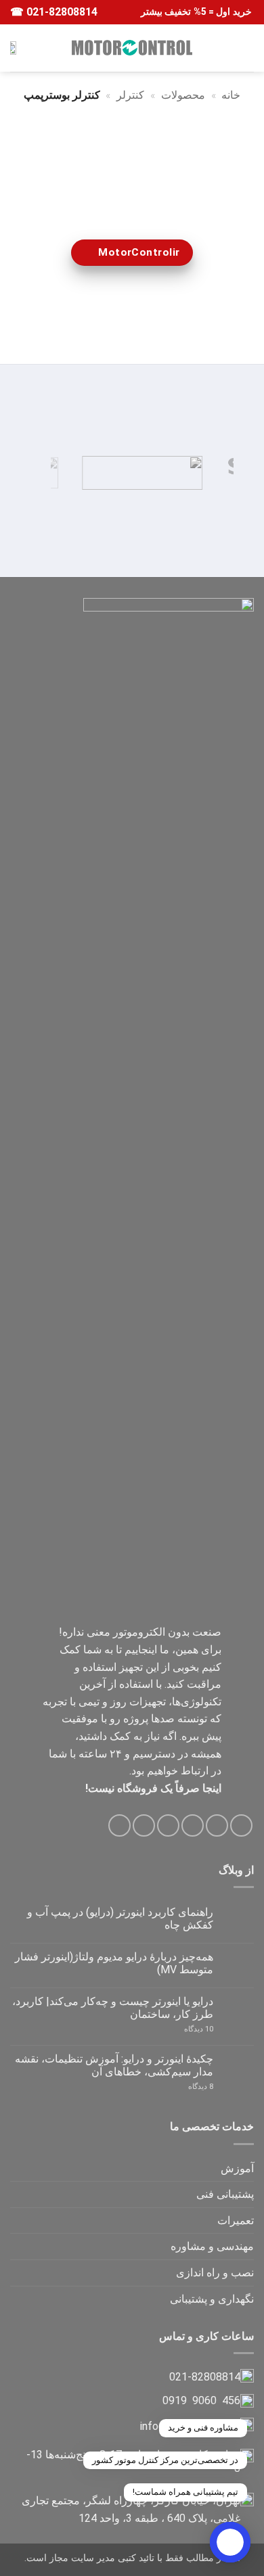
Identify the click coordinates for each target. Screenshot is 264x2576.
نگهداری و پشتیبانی (212, 2299)
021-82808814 (61, 12)
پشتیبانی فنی (225, 2194)
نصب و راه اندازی (215, 2273)
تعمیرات (236, 2221)
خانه (231, 95)
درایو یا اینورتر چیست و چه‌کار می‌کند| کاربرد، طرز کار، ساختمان (113, 2008)
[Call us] (144, 1825)
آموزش (237, 2168)
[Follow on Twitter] (193, 1825)
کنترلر (130, 95)
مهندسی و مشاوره (212, 2246)
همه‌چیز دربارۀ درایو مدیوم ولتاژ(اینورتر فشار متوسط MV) (114, 1963)
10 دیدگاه (186, 2029)
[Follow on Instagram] (217, 1825)
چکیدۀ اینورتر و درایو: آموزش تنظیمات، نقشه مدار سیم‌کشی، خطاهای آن (114, 2065)
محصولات (183, 95)
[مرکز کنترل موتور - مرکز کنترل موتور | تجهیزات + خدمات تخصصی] (132, 47)
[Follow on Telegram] (119, 1825)
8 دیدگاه (185, 2087)
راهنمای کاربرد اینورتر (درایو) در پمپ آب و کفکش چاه (120, 1918)
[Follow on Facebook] (241, 1825)
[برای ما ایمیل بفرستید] (168, 1825)
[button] (246, 48)
